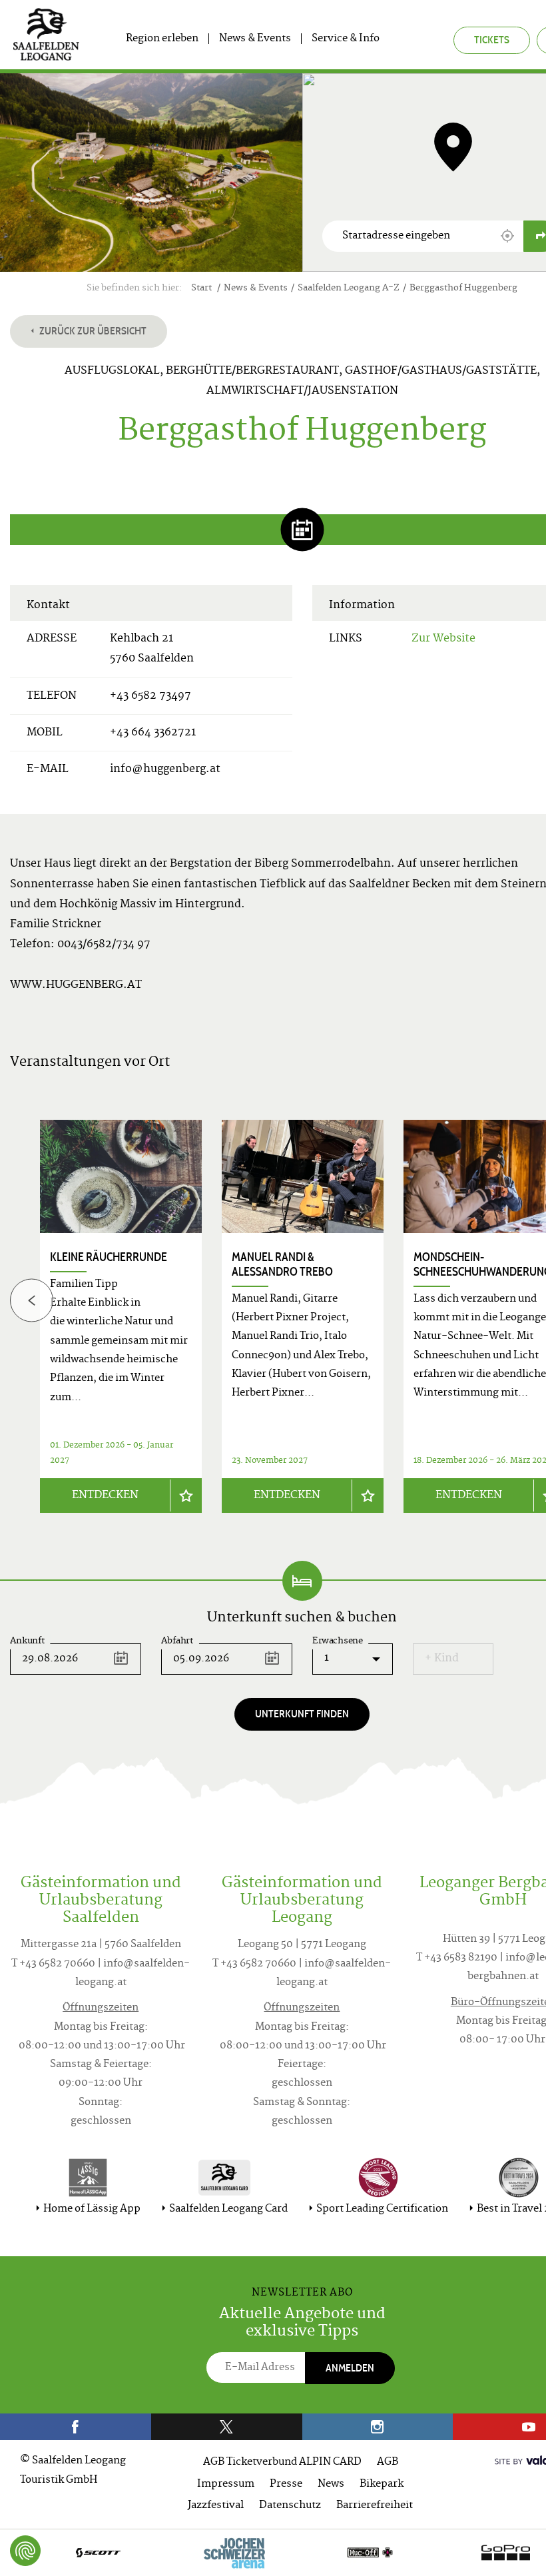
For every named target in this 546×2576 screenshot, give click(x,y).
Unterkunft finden (302, 1714)
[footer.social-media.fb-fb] (76, 2427)
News (331, 2484)
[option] (303, 1316)
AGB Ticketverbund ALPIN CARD (282, 2462)
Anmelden (350, 2368)
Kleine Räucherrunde (109, 1257)
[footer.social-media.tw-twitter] (227, 2427)
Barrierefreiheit (375, 2506)
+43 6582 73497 (150, 696)
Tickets (492, 40)
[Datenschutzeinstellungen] (25, 2551)
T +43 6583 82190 (457, 1958)
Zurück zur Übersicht (92, 331)
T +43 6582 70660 (53, 1964)
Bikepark (382, 2484)
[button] (507, 236)
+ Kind (442, 1659)
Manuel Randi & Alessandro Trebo (282, 1264)
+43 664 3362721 (153, 733)
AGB (388, 2462)
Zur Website (443, 639)
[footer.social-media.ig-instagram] (378, 2427)
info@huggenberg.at (165, 769)
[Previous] (32, 1300)
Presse (286, 2484)
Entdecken (105, 1496)
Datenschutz (290, 2506)
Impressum (226, 2484)
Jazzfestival (216, 2506)
